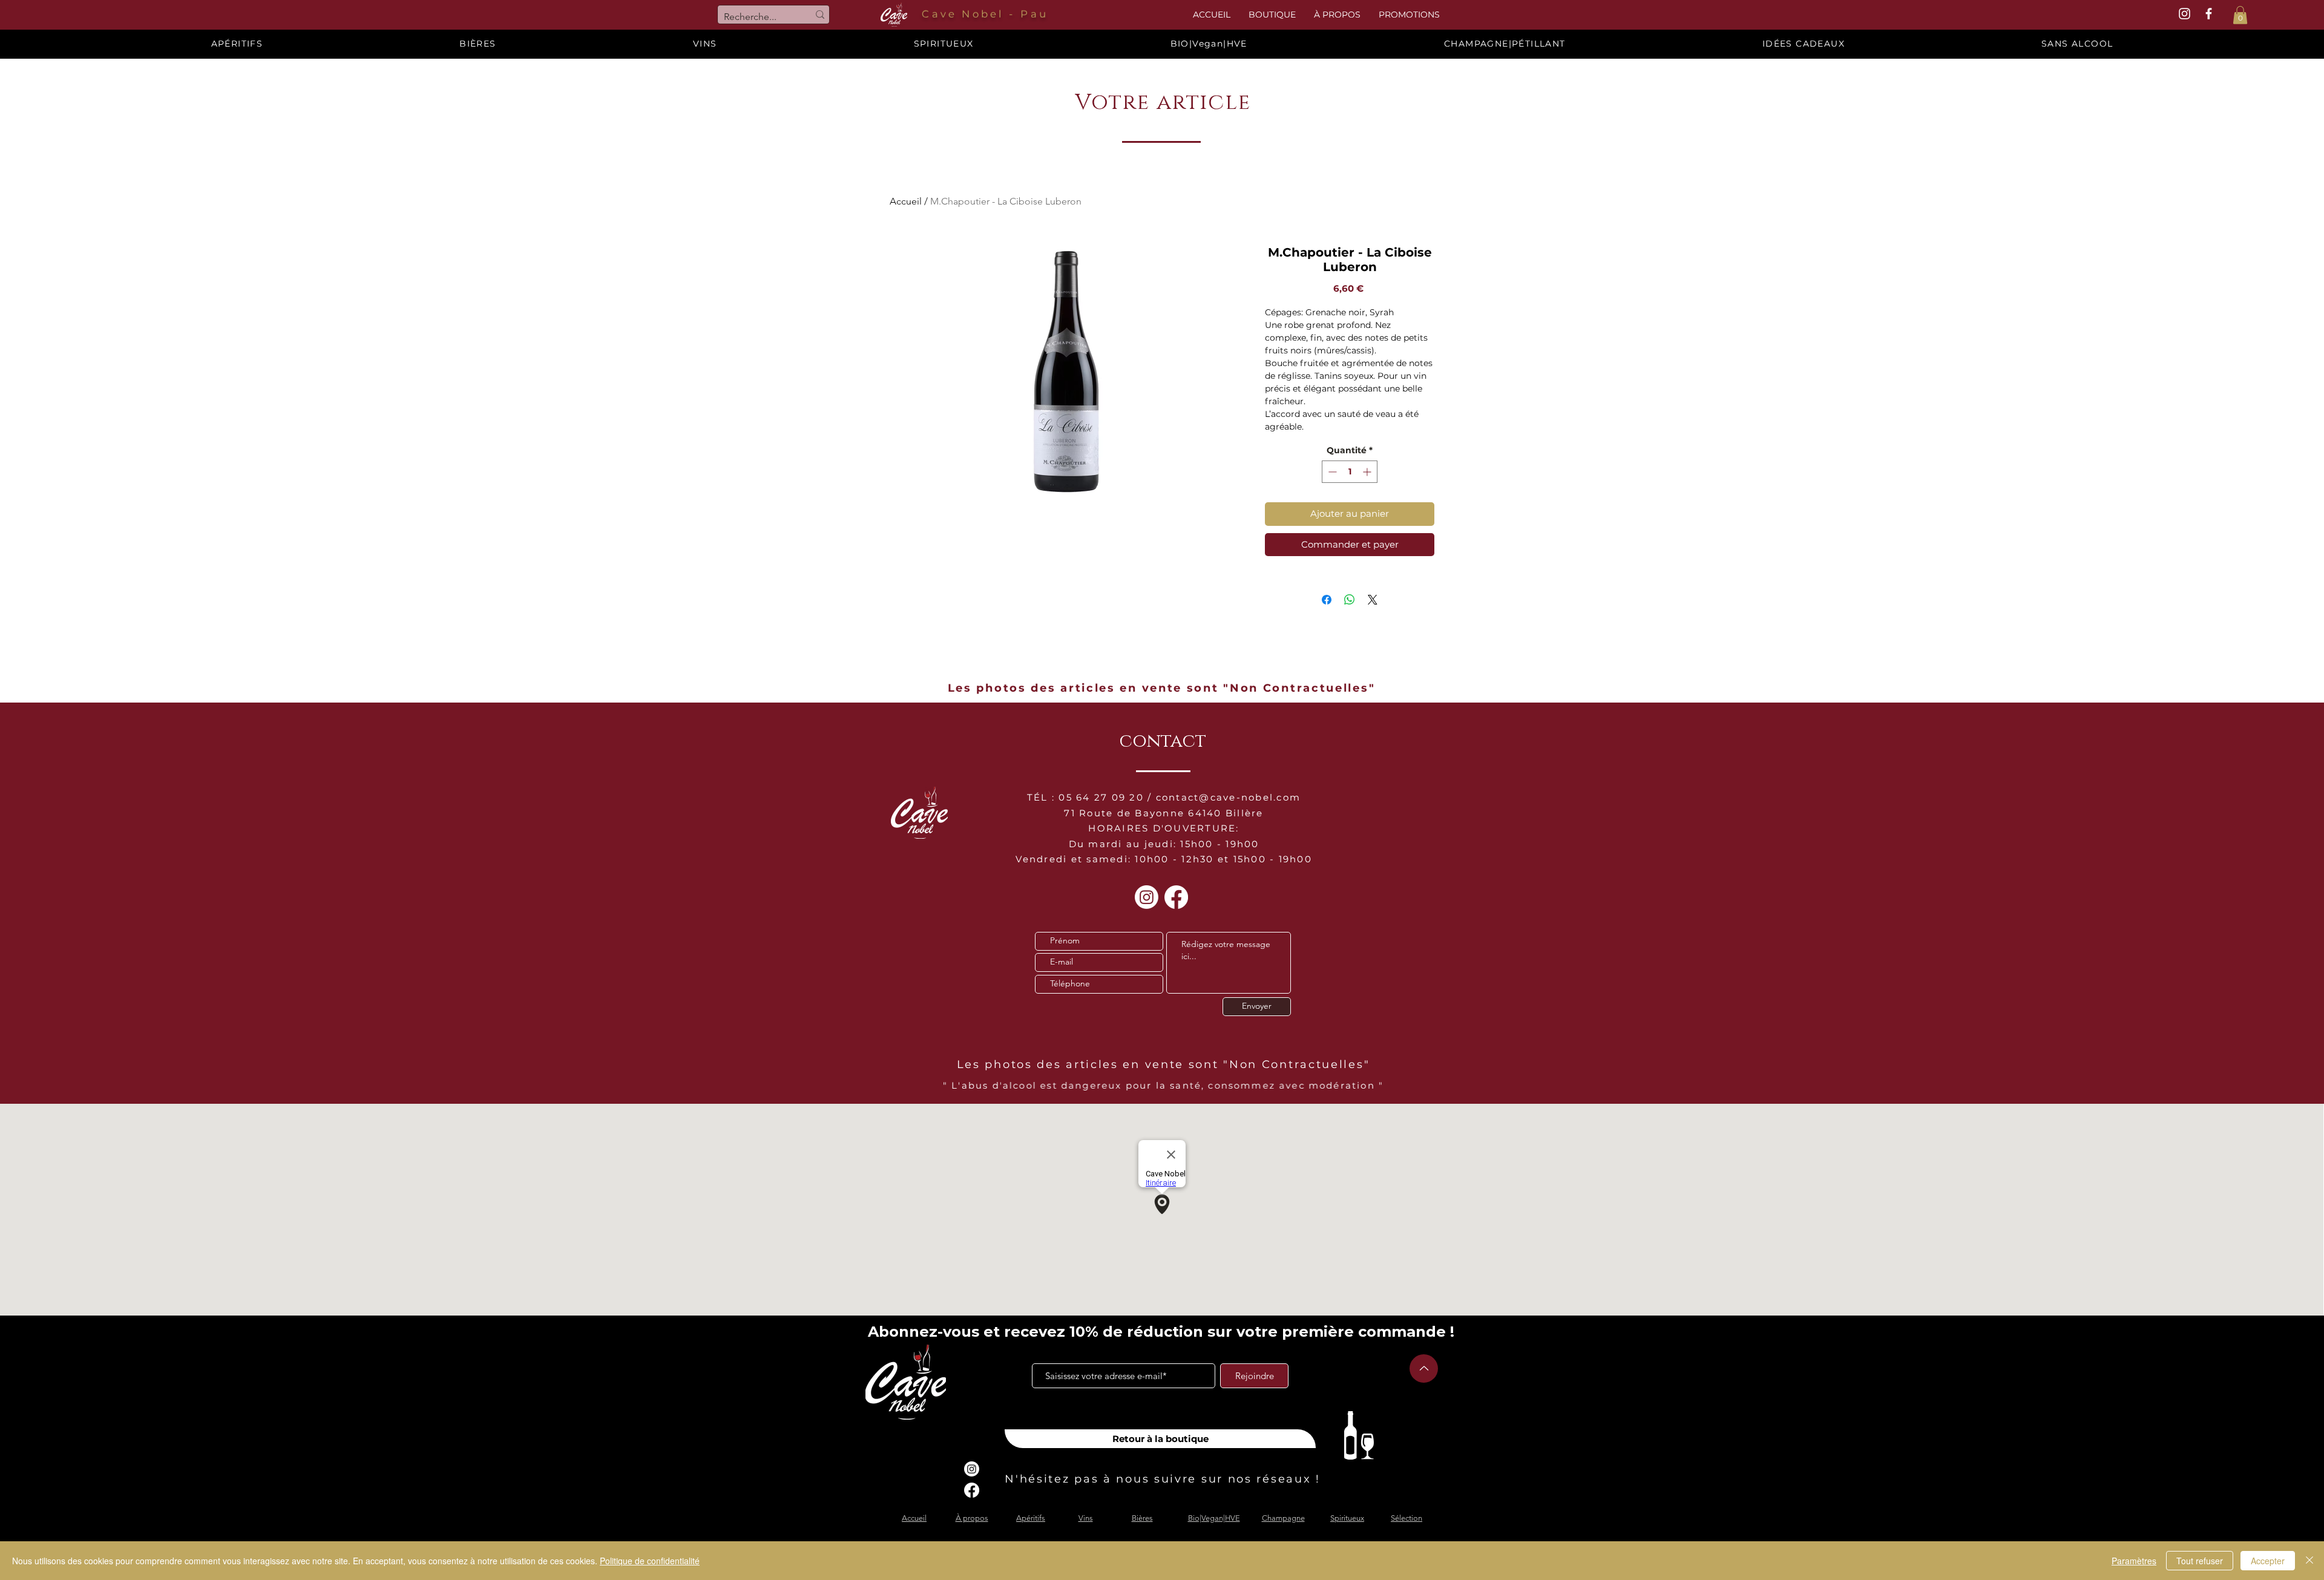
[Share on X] (1373, 600)
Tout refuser (2200, 1561)
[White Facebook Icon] (2209, 14)
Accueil (906, 201)
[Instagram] (1147, 897)
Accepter (2268, 1561)
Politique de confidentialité (650, 1561)
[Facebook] (1176, 897)
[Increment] (1368, 472)
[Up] (1424, 1369)
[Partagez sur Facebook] (1327, 600)
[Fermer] (2309, 1561)
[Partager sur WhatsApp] (1350, 600)
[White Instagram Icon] (2184, 14)
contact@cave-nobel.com (1229, 797)
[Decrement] (1331, 472)
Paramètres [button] (2134, 1561)
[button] (2240, 15)
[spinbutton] (1350, 472)
